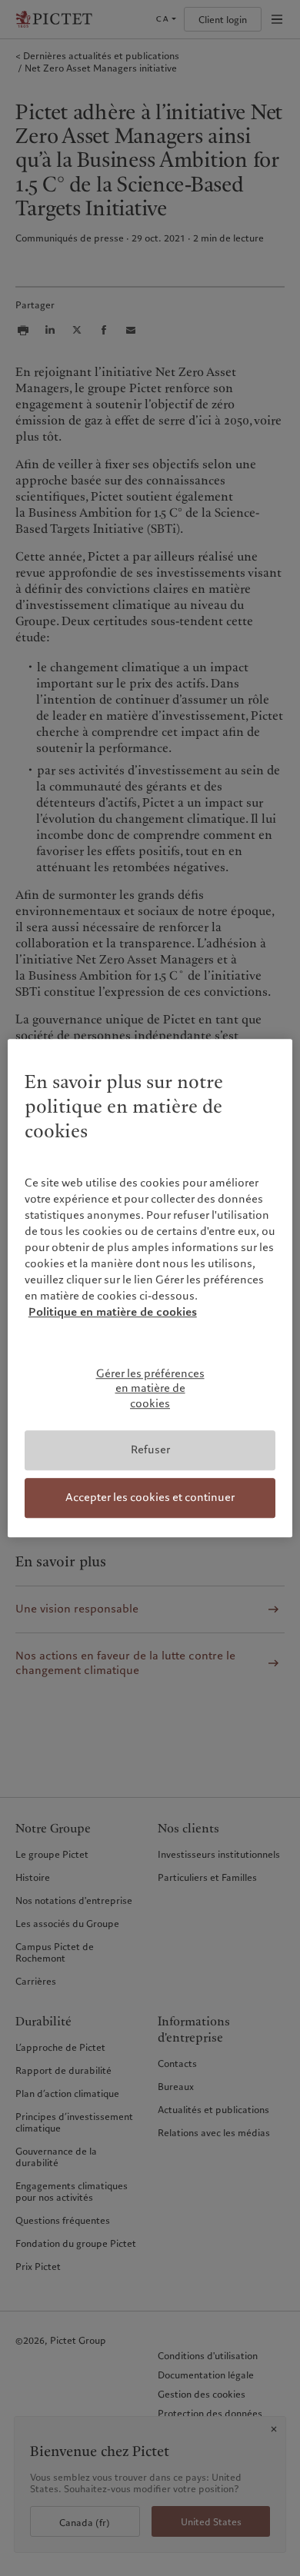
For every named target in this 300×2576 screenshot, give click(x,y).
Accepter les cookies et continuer (150, 1497)
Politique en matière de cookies (113, 1312)
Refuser (150, 1450)
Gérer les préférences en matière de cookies (150, 1388)
